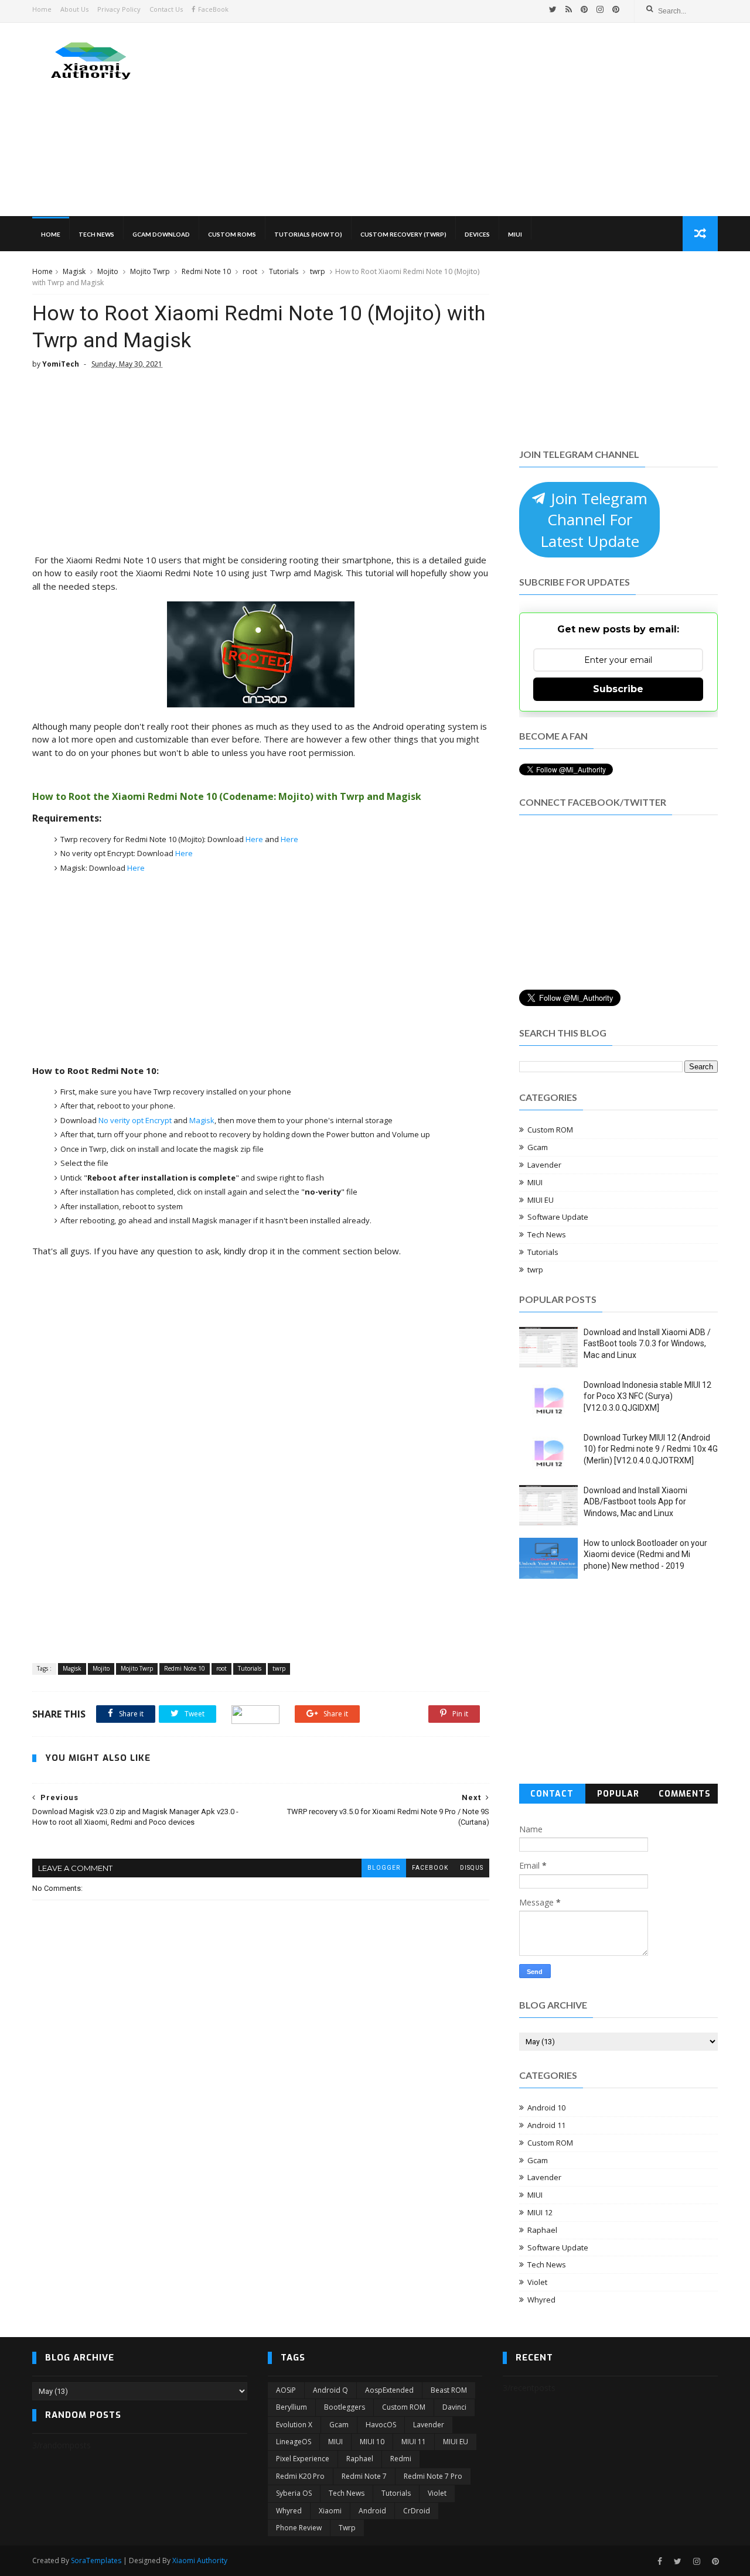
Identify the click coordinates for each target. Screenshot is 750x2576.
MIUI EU (541, 1200)
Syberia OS (294, 2493)
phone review (299, 2528)
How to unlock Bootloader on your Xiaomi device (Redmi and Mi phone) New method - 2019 (645, 1554)
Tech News (96, 234)
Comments (685, 1794)
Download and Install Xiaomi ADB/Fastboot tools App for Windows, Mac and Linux (635, 1502)
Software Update (558, 1217)
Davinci (454, 2407)
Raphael (542, 2230)
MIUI (515, 234)
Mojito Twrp (150, 271)
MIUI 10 (372, 2442)
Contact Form (552, 1796)
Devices (477, 234)
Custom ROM (550, 1130)
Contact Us (166, 9)
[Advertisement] (504, 119)
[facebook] (660, 2562)
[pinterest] (584, 9)
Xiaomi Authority (200, 2560)
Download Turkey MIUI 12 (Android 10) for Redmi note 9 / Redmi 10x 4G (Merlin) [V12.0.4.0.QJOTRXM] (651, 1449)
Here (254, 839)
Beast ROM (449, 2390)
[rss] (569, 9)
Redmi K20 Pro (300, 2476)
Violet (537, 2282)
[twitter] (553, 9)
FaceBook (213, 9)
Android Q (330, 2390)
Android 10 (546, 2108)
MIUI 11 (414, 2442)
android (372, 2511)
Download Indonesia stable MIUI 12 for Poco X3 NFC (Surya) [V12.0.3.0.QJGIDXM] (647, 1396)
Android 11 (546, 2125)
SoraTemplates (96, 2560)
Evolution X (294, 2425)
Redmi (401, 2459)
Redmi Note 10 (206, 271)
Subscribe (618, 689)
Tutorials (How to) (308, 234)
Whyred (541, 2300)
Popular (618, 1794)
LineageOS (294, 2442)
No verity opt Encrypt (136, 1120)
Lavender (544, 1165)
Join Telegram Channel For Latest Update (594, 520)
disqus (472, 1868)
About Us (74, 9)
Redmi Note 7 (364, 2476)
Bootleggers (345, 2407)
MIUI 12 (540, 2212)
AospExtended (389, 2390)
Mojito (108, 271)
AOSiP (286, 2390)
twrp (318, 271)
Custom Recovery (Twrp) (403, 234)
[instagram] (600, 9)
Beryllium (292, 2407)
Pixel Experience (303, 2459)
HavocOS (381, 2425)
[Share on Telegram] (255, 1714)
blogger (384, 1868)
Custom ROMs (232, 234)
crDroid (417, 2511)
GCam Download (161, 234)
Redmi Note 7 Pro (433, 2476)
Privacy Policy (119, 9)
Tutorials (284, 271)
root (250, 271)
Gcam (538, 1147)
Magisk (74, 271)
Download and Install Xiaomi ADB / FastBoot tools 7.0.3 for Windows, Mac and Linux (647, 1344)
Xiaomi (330, 2511)
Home (42, 9)
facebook (430, 1868)
